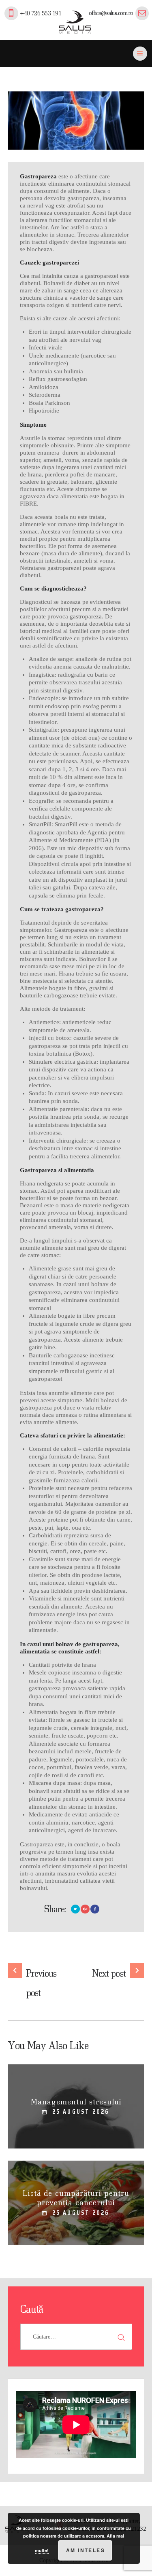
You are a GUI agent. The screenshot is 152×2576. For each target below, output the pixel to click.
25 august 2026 (81, 2111)
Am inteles (86, 2550)
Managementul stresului (76, 2101)
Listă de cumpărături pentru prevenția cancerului (76, 2197)
